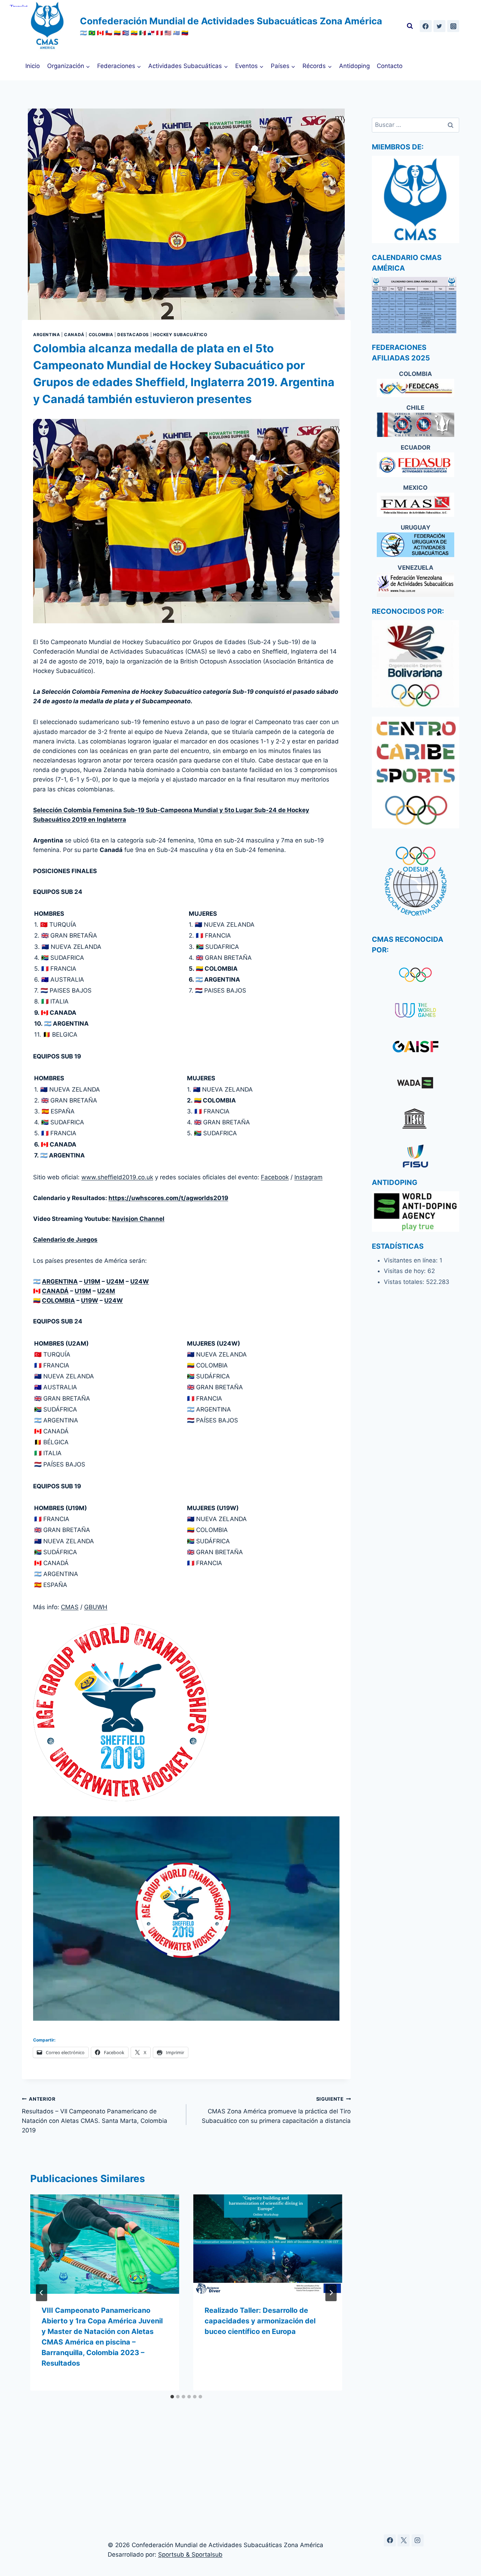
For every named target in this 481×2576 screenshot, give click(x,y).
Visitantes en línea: (412, 1260)
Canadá (74, 335)
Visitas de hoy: (406, 1271)
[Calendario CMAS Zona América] (416, 305)
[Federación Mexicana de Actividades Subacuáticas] (416, 505)
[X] (404, 2540)
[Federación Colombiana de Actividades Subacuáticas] (416, 388)
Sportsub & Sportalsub (190, 2555)
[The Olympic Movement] (416, 975)
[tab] (172, 2397)
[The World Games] (416, 1011)
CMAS (70, 1607)
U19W (90, 1301)
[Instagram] (453, 26)
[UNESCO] (416, 1120)
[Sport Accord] (416, 1048)
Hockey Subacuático (180, 335)
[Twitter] (439, 26)
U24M (115, 1281)
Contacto (390, 66)
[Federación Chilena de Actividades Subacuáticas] (416, 425)
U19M (92, 1281)
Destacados (133, 335)
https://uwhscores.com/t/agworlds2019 (168, 1198)
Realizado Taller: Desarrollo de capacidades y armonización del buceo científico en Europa (260, 2321)
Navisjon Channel (138, 1219)
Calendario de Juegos (65, 1240)
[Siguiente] (331, 2293)
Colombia (101, 335)
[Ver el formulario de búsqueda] (410, 26)
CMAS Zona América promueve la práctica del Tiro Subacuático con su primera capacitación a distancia (276, 2110)
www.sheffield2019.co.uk (117, 1177)
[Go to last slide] (42, 2293)
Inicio (33, 66)
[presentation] (105, 2244)
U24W (140, 1281)
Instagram (308, 1177)
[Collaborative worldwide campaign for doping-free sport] (416, 1084)
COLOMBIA (58, 1301)
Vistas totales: (405, 1282)
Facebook (275, 1177)
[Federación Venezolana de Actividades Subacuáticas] (416, 585)
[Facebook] (426, 26)
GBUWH (96, 1607)
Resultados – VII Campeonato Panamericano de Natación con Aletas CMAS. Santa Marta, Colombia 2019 (95, 2115)
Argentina (46, 335)
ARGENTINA (60, 1281)
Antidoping (354, 66)
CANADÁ (55, 1291)
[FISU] (416, 1156)
